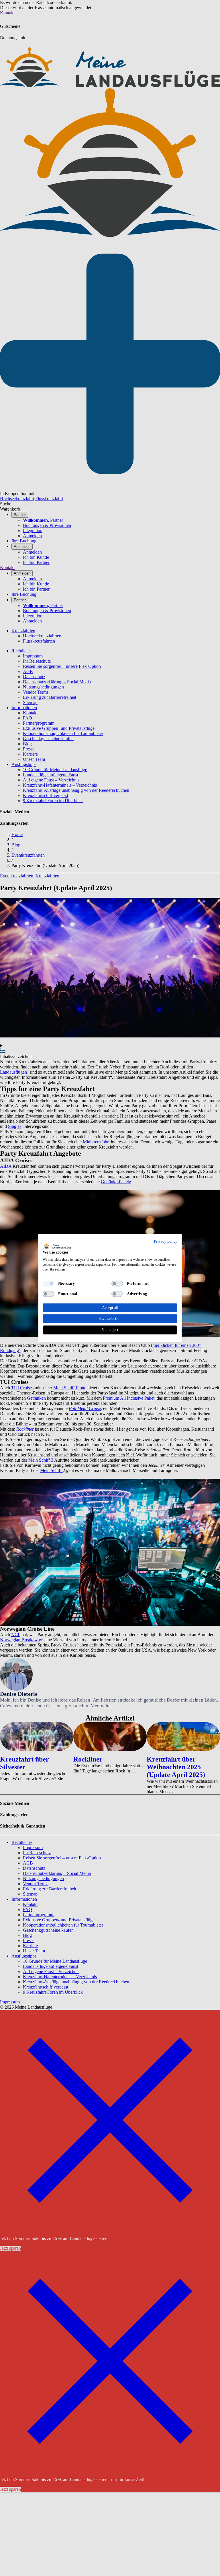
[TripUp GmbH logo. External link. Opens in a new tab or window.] (57, 1246)
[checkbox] (48, 1283)
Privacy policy (166, 1241)
